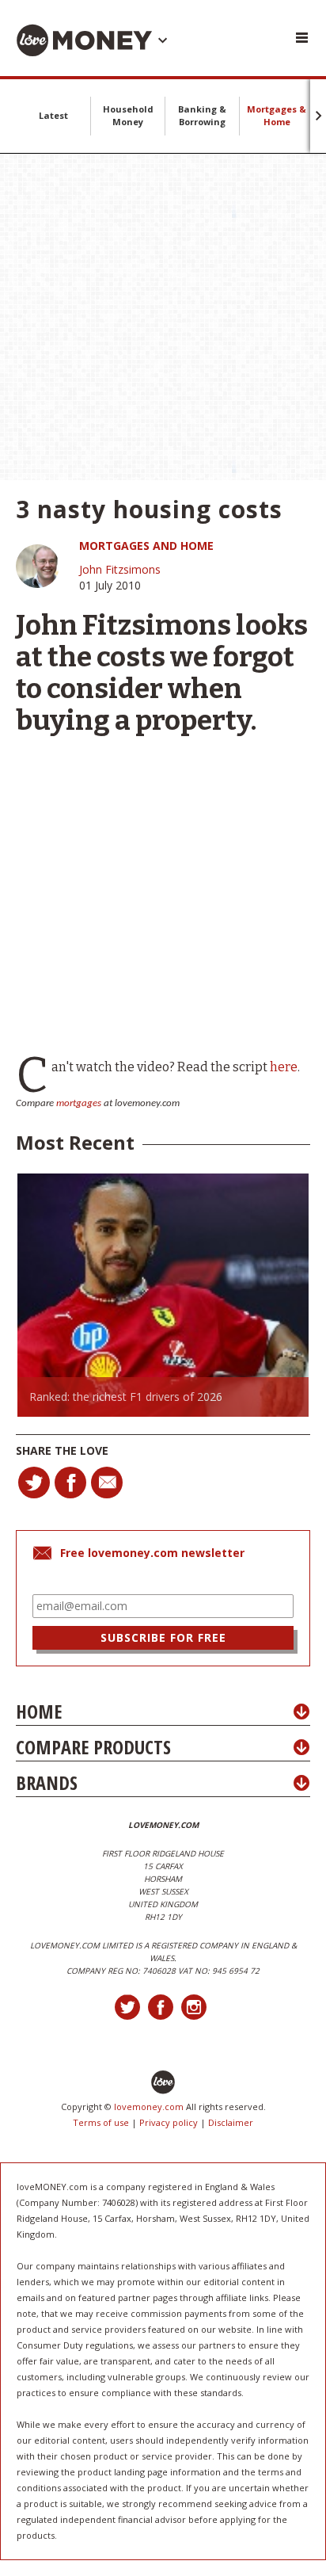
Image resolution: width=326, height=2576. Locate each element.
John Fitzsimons (120, 569)
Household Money (128, 115)
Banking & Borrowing (202, 115)
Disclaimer (231, 2122)
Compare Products (93, 1747)
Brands (47, 1782)
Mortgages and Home (146, 546)
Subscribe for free (163, 1637)
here (284, 1067)
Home (39, 1711)
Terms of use (101, 2122)
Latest (53, 115)
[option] (163, 1295)
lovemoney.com (149, 2107)
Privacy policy (169, 2122)
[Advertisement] (163, 317)
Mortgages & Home (277, 115)
